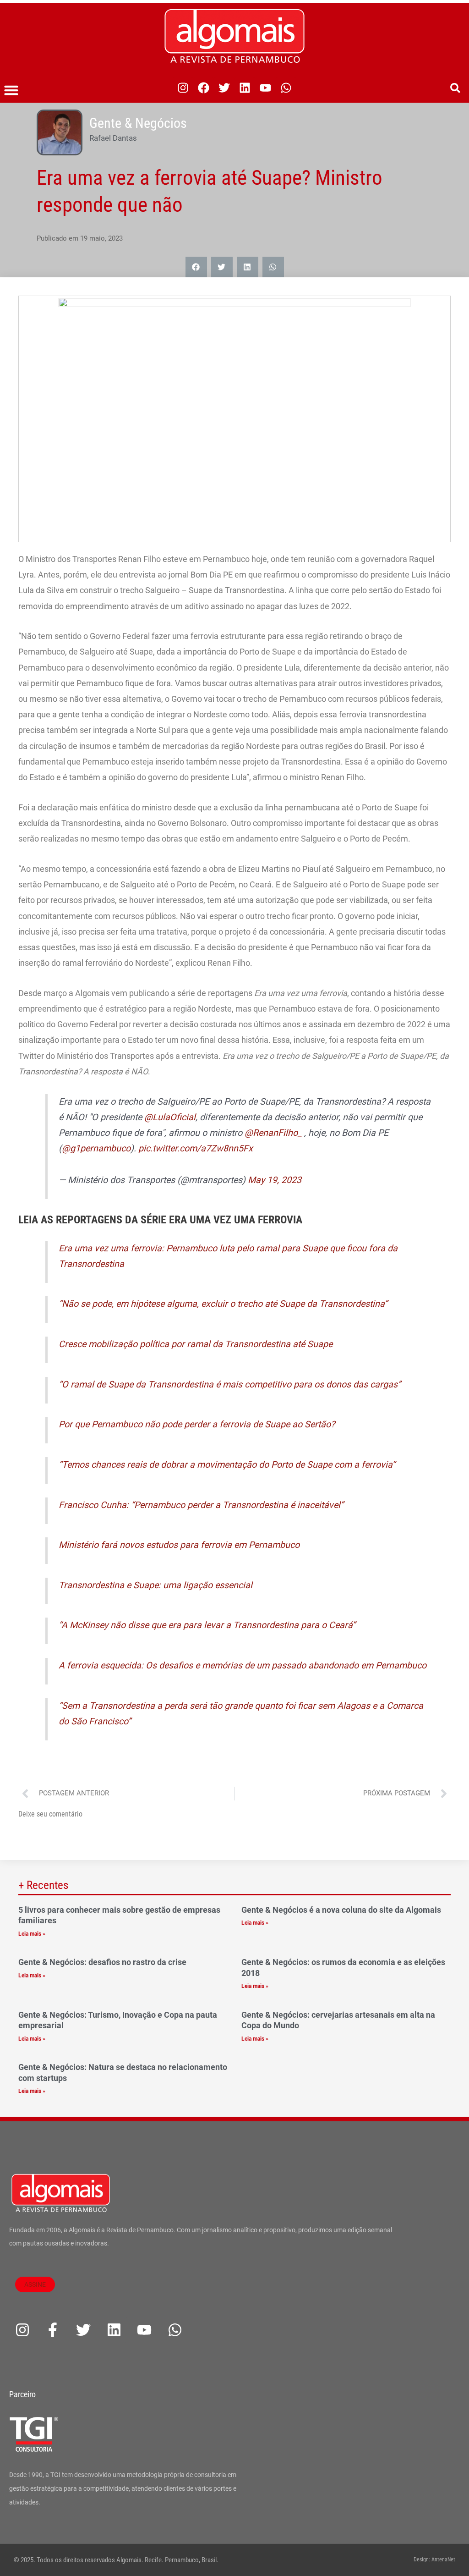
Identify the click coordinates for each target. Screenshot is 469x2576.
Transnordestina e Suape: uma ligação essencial (155, 1585)
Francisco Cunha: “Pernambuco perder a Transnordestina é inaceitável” (201, 1505)
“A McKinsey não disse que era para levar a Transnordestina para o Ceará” (207, 1625)
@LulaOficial (170, 1117)
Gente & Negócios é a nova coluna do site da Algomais (341, 1910)
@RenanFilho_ (273, 1133)
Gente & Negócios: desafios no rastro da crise (102, 1962)
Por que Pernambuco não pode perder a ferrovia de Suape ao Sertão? (197, 1424)
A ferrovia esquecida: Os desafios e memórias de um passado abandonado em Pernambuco (243, 1665)
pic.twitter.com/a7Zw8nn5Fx (196, 1148)
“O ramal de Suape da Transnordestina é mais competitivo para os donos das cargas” (230, 1384)
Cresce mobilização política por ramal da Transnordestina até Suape (196, 1344)
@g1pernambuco (96, 1148)
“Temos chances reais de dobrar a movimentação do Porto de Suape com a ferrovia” (227, 1465)
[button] (11, 90)
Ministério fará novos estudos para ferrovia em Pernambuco (179, 1545)
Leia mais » (32, 1934)
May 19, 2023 (275, 1180)
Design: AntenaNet (434, 2559)
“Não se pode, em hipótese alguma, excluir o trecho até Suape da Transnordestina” (223, 1304)
